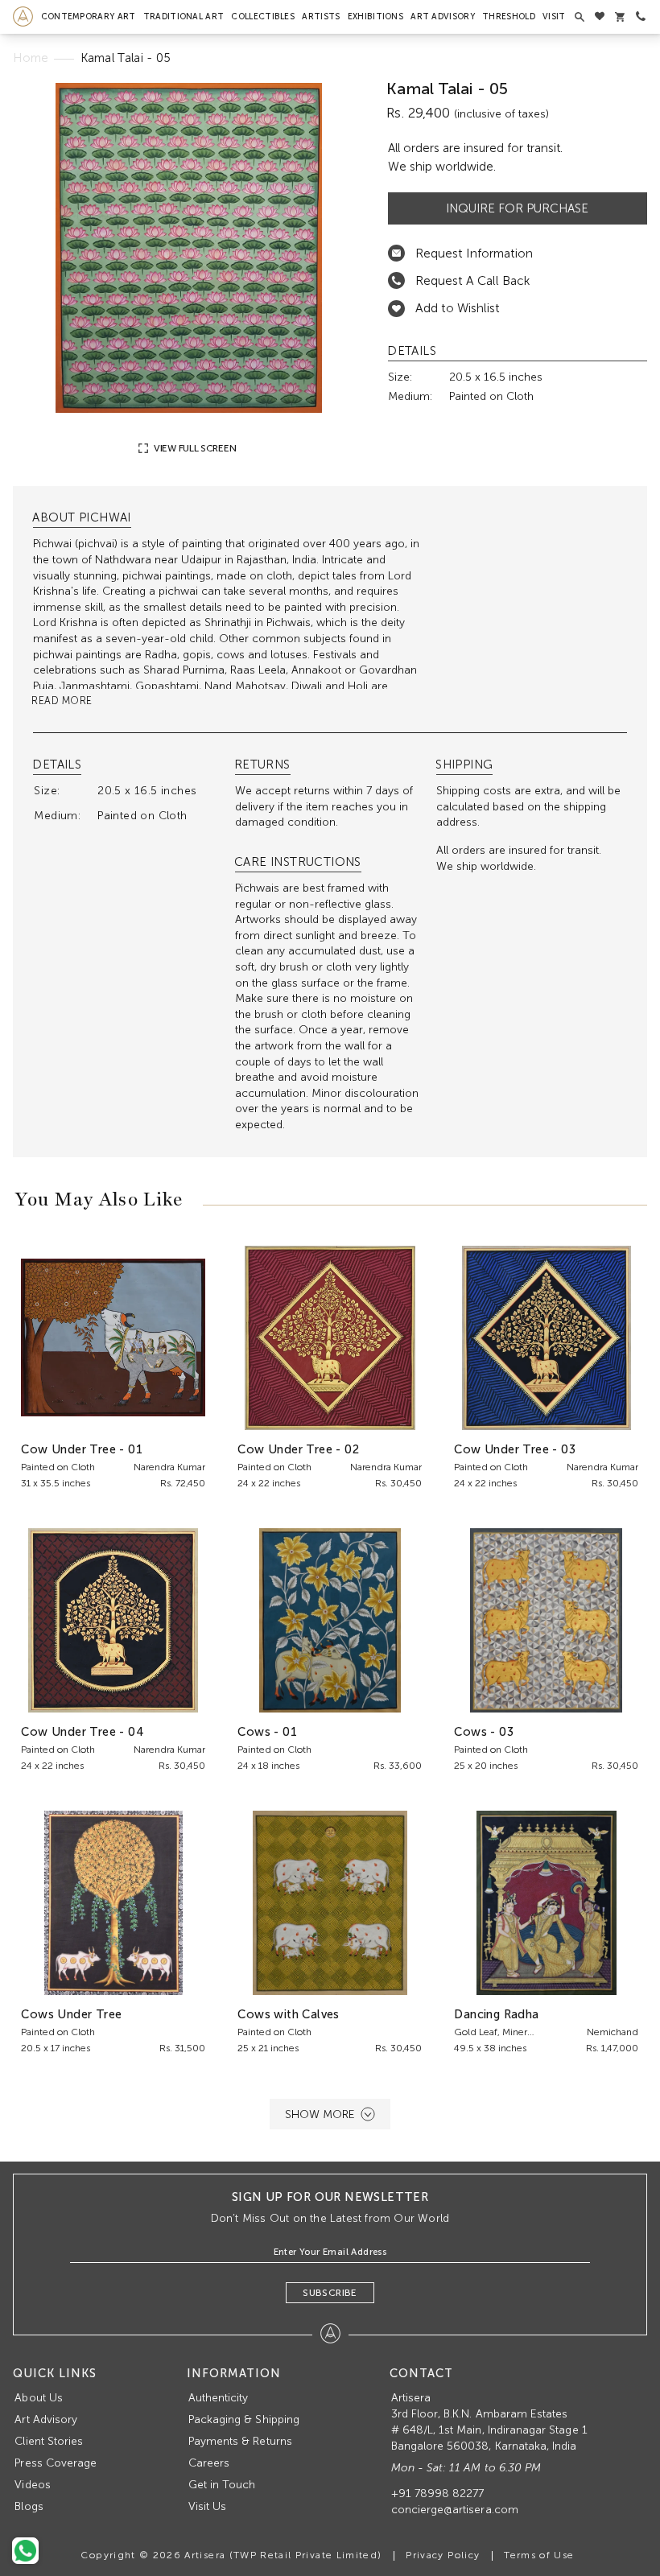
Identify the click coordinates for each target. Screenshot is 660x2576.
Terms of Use (539, 2555)
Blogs (29, 2506)
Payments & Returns (240, 2441)
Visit (554, 16)
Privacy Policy (443, 2555)
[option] (188, 248)
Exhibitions (375, 16)
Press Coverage (56, 2463)
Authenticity (219, 2398)
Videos (32, 2485)
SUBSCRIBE (330, 2293)
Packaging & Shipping (244, 2419)
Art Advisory (443, 16)
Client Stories (49, 2441)
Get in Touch (222, 2485)
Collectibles (263, 16)
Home (31, 58)
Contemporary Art (89, 16)
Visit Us (207, 2506)
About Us (38, 2398)
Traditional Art (184, 16)
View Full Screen (194, 448)
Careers (209, 2463)
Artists (321, 16)
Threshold (509, 16)
